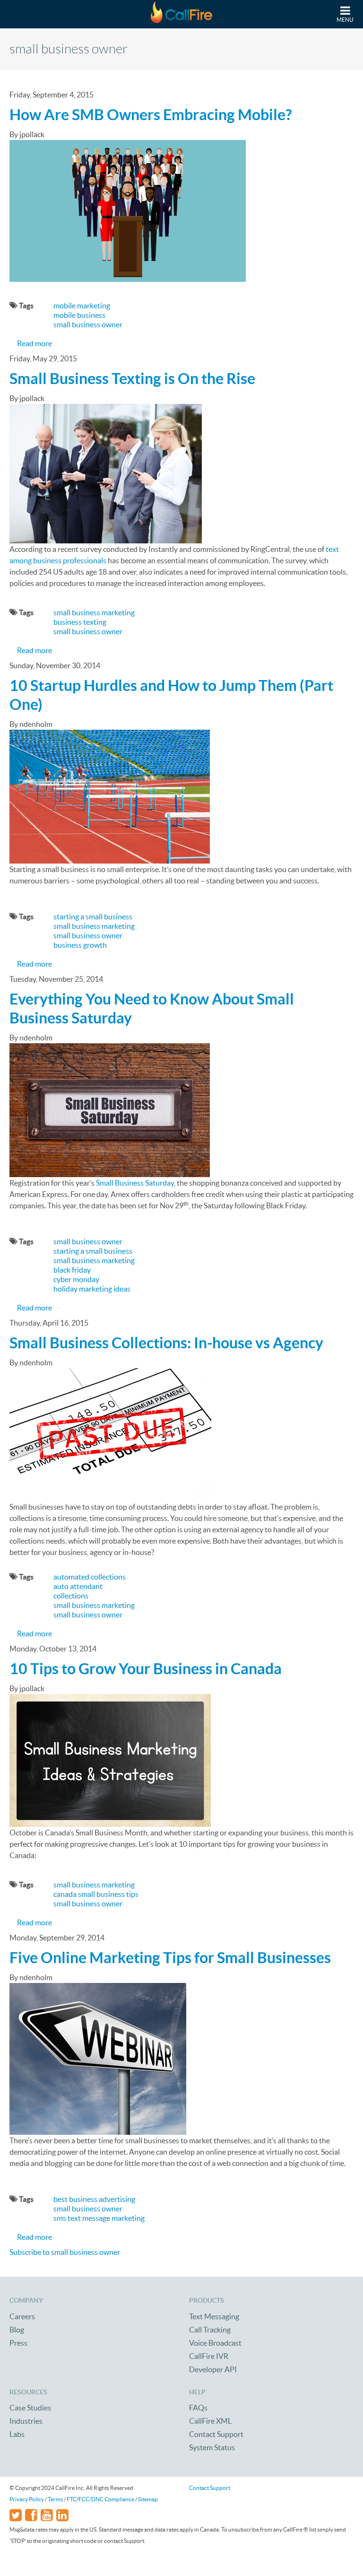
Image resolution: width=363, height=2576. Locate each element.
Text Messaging (214, 2316)
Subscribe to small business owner (65, 2252)
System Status (212, 2447)
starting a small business (93, 917)
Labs (17, 2434)
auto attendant (78, 1586)
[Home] (181, 14)
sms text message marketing (99, 2218)
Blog (17, 2330)
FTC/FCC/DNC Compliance (100, 2499)
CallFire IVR (209, 2356)
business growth (80, 945)
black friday (72, 1270)
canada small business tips (96, 1894)
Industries (26, 2421)
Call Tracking (210, 2330)
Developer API (213, 2369)
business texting (80, 622)
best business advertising (94, 2199)
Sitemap (148, 2499)
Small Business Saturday (135, 1183)
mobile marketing (82, 306)
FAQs (198, 2408)
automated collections (90, 1577)
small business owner (88, 324)
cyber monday (76, 1279)
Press (18, 2343)
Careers (22, 2316)
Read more (35, 343)
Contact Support (216, 2434)
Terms (55, 2499)
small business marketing (94, 612)
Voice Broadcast (215, 2343)
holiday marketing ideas (92, 1289)
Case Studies (30, 2408)
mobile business (79, 315)
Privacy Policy (27, 2499)
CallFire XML (210, 2421)
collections (71, 1596)
